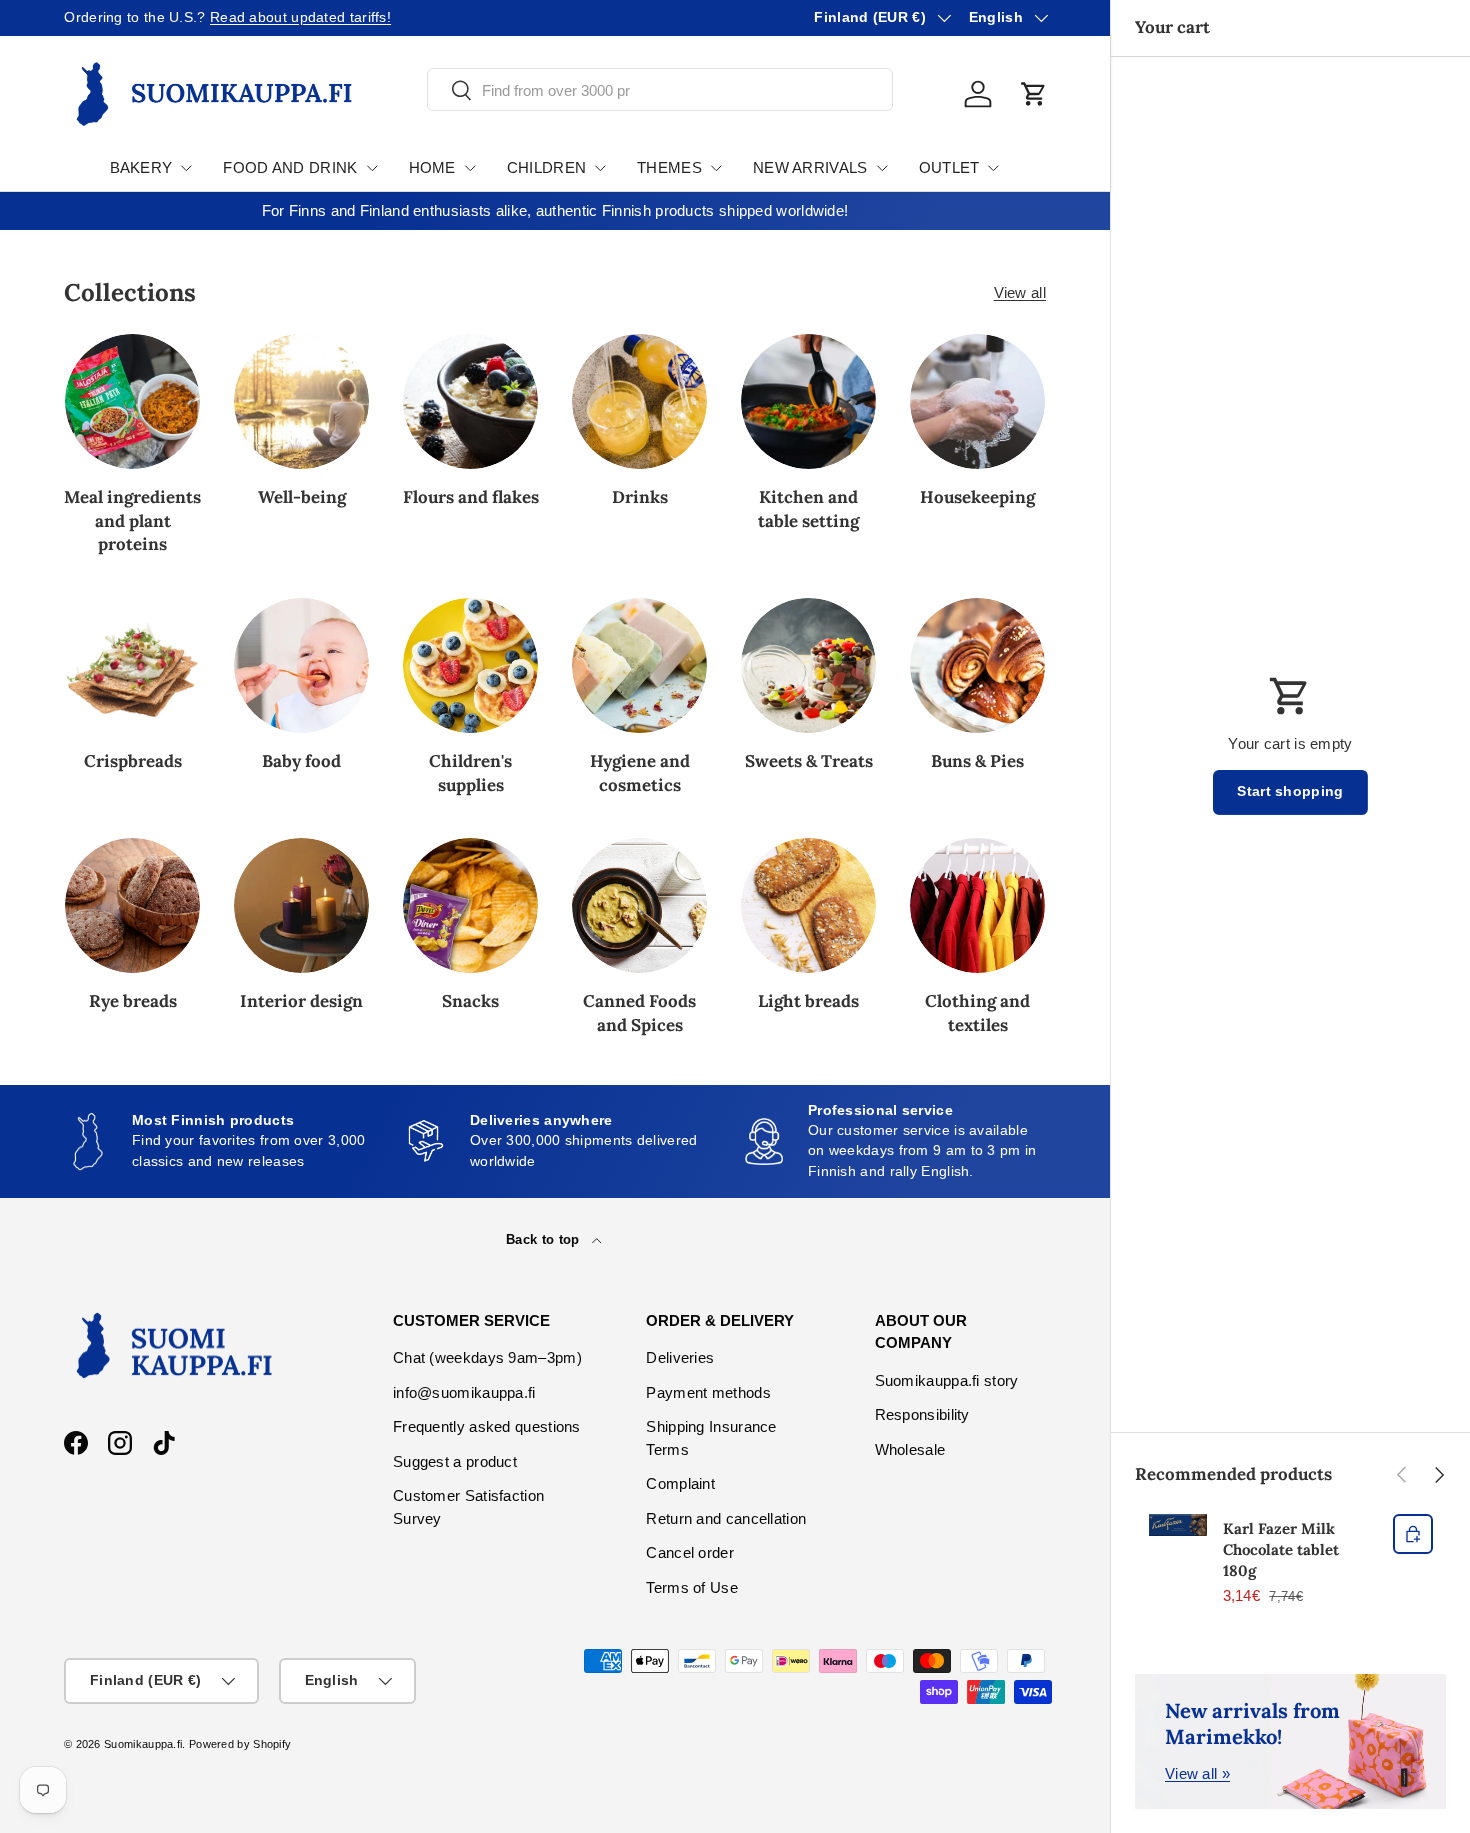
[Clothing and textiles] (977, 905)
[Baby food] (301, 665)
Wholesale (910, 1449)
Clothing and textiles (977, 1013)
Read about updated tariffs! (300, 17)
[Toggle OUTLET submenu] (993, 168)
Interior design (301, 1001)
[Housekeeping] (977, 401)
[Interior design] (301, 905)
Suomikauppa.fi (143, 1744)
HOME (432, 167)
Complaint (680, 1483)
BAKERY (141, 167)
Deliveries (680, 1357)
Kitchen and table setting (808, 509)
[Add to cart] (1413, 1534)
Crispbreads (133, 761)
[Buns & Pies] (977, 665)
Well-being (302, 497)
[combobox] (660, 90)
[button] (1034, 94)
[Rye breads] (132, 905)
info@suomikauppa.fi (464, 1392)
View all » (1197, 1773)
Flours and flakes (471, 497)
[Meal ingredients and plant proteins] (132, 401)
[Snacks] (470, 905)
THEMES (669, 167)
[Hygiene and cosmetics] (639, 665)
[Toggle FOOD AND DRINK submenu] (372, 168)
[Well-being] (301, 401)
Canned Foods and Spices (639, 1013)
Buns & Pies (977, 761)
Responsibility (922, 1414)
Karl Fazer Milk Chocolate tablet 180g (1281, 1549)
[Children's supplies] (470, 665)
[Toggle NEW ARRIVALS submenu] (882, 168)
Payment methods (708, 1392)
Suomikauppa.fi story (947, 1380)
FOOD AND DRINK (290, 167)
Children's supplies (470, 773)
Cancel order (690, 1552)
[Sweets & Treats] (808, 665)
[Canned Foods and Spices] (639, 905)
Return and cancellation (726, 1518)
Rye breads (133, 1001)
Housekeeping (977, 497)
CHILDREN (546, 167)
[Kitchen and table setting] (808, 401)
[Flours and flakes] (470, 401)
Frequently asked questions (487, 1426)
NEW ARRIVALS (810, 167)
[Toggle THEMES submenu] (716, 168)
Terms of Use (692, 1587)
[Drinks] (639, 401)
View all (1020, 292)
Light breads (808, 1001)
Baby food (301, 761)
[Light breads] (808, 905)
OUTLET (949, 167)
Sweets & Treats (809, 761)
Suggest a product (455, 1461)
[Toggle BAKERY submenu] (186, 168)
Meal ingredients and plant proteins (132, 520)
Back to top (545, 1239)
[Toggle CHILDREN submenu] (600, 168)
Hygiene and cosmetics (640, 773)
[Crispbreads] (132, 665)
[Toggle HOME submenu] (470, 168)
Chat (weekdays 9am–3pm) (487, 1357)
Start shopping (1290, 791)
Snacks (470, 1001)
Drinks (640, 497)
